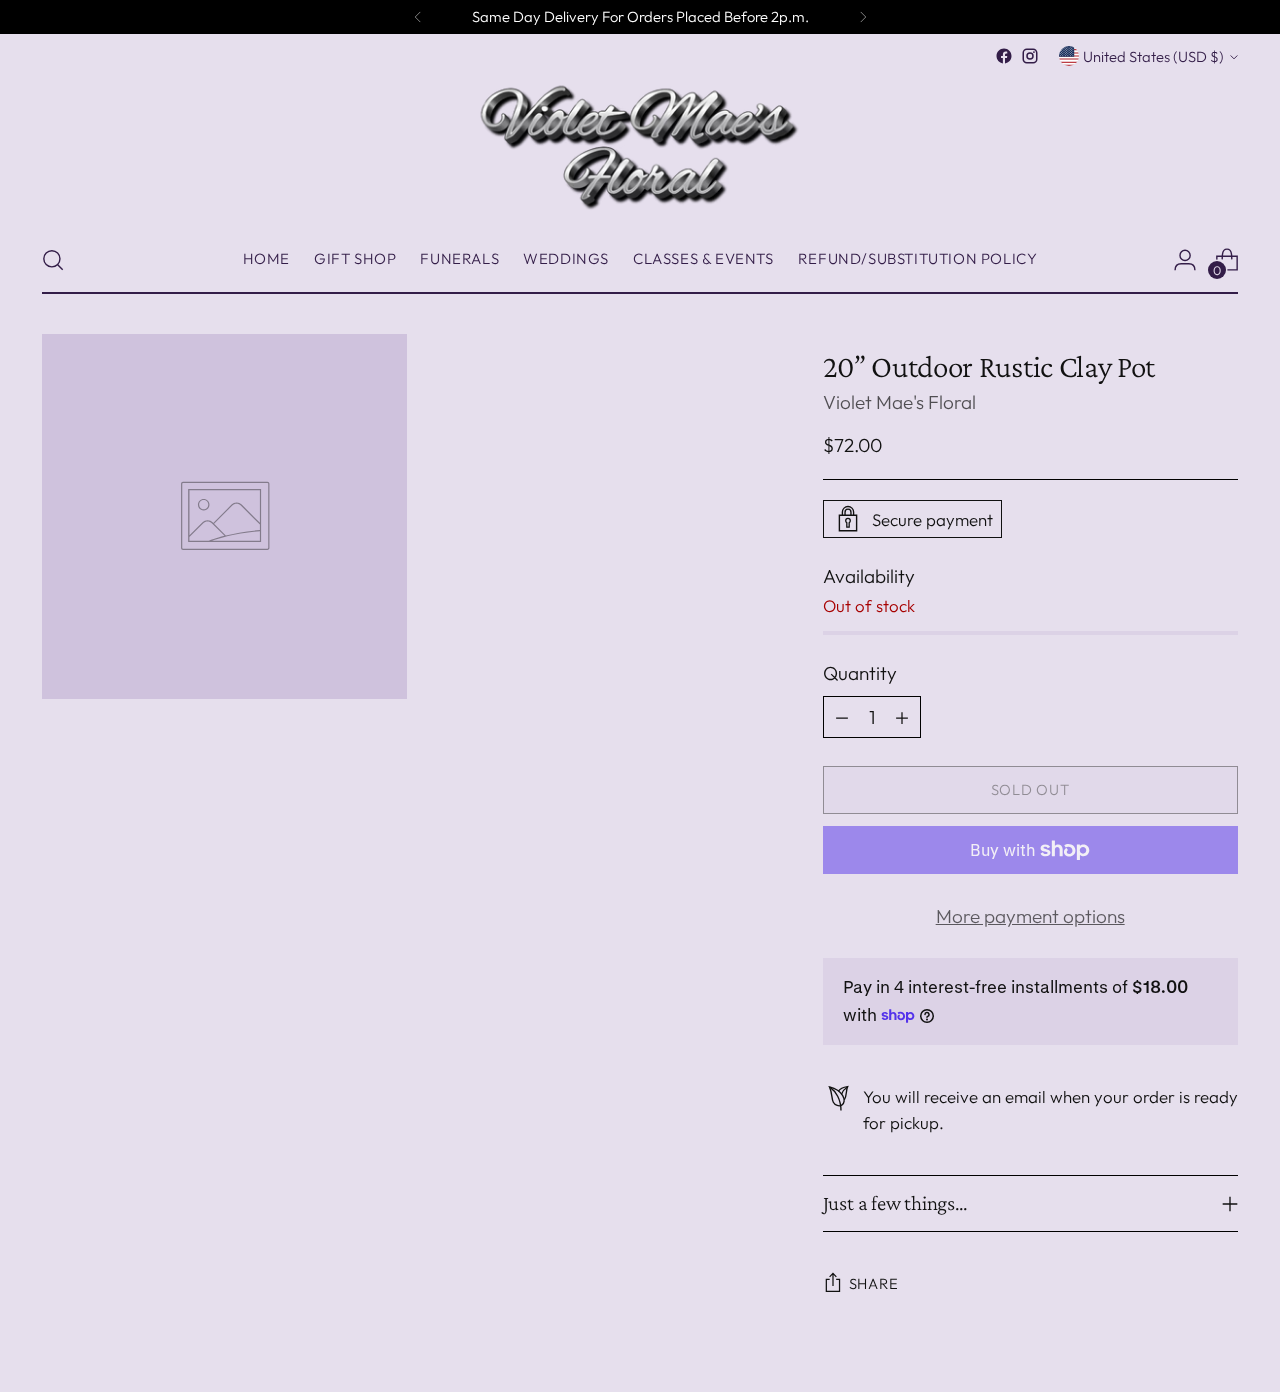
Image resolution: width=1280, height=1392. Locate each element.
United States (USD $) (1153, 56)
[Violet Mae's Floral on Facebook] (1004, 56)
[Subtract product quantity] (842, 717)
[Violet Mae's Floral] (640, 148)
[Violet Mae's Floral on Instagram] (1030, 56)
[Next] (863, 17)
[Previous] (418, 17)
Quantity (860, 673)
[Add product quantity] (902, 717)
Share (874, 1283)
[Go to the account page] (1185, 260)
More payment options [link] (1030, 916)
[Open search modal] (53, 260)
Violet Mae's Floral (899, 402)
